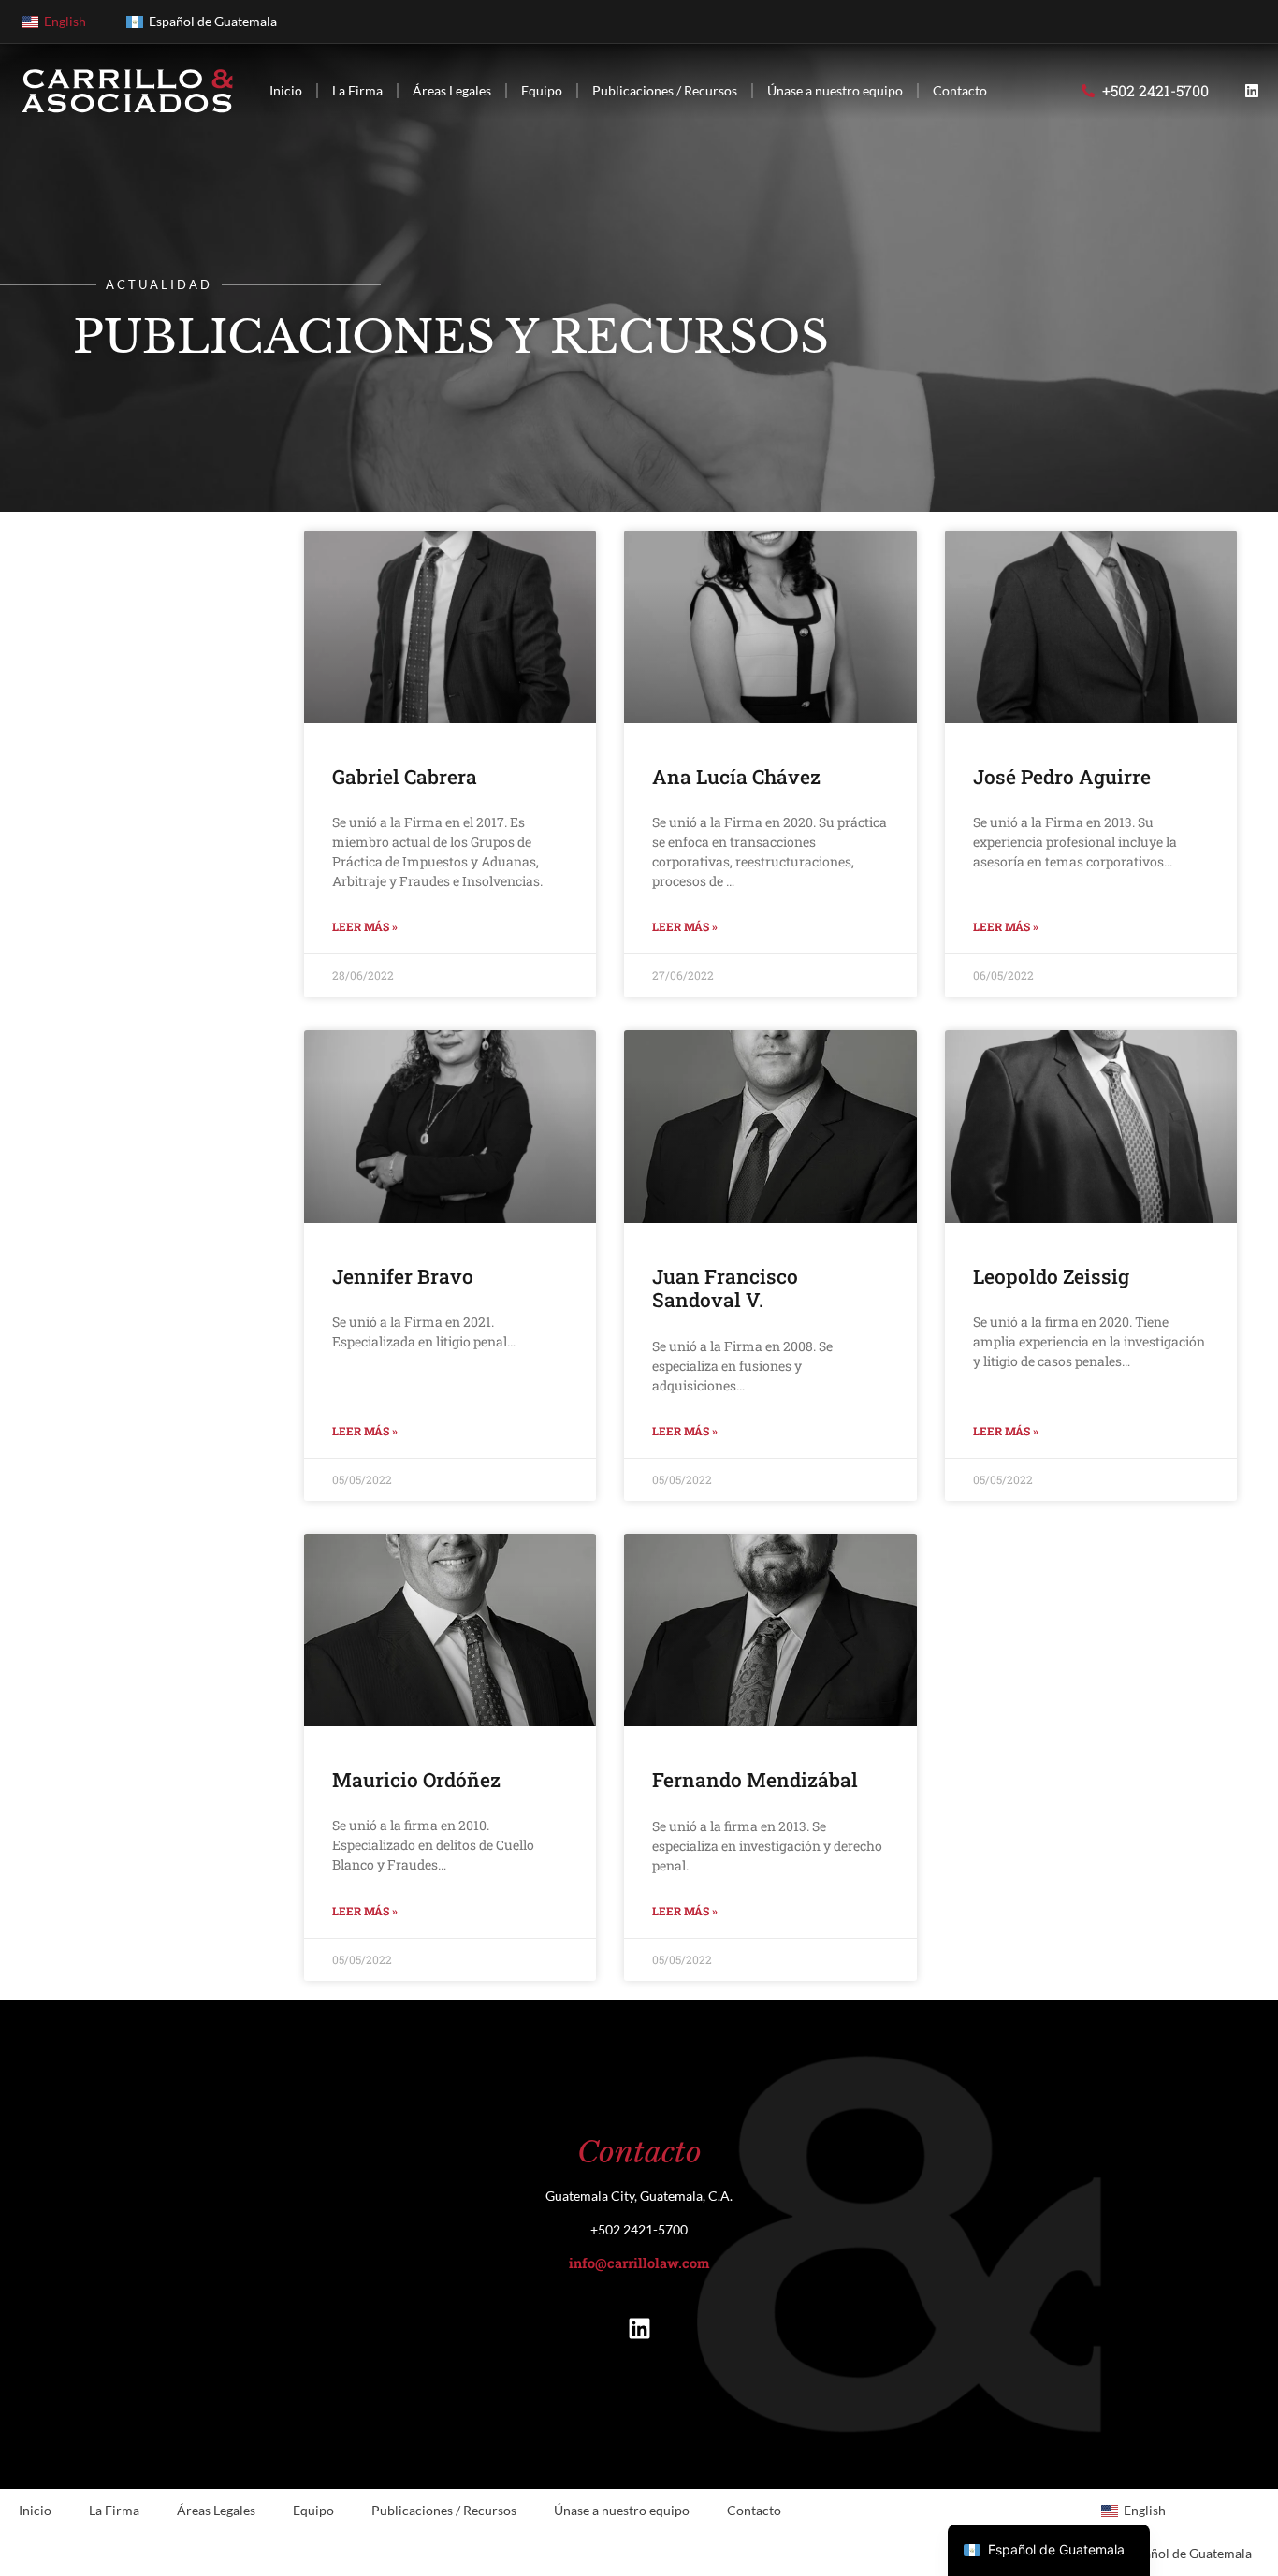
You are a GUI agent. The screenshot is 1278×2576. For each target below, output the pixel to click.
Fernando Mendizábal (755, 1780)
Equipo (542, 90)
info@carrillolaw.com (639, 2263)
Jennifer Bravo (403, 1276)
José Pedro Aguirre (1062, 777)
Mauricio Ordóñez (416, 1780)
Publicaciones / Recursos (665, 90)
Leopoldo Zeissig (1051, 1276)
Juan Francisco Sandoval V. (725, 1288)
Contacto (960, 90)
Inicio (286, 90)
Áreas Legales (452, 90)
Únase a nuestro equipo (835, 90)
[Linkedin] (1252, 91)
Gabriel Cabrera (405, 777)
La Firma (357, 90)
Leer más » (365, 926)
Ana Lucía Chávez (736, 777)
